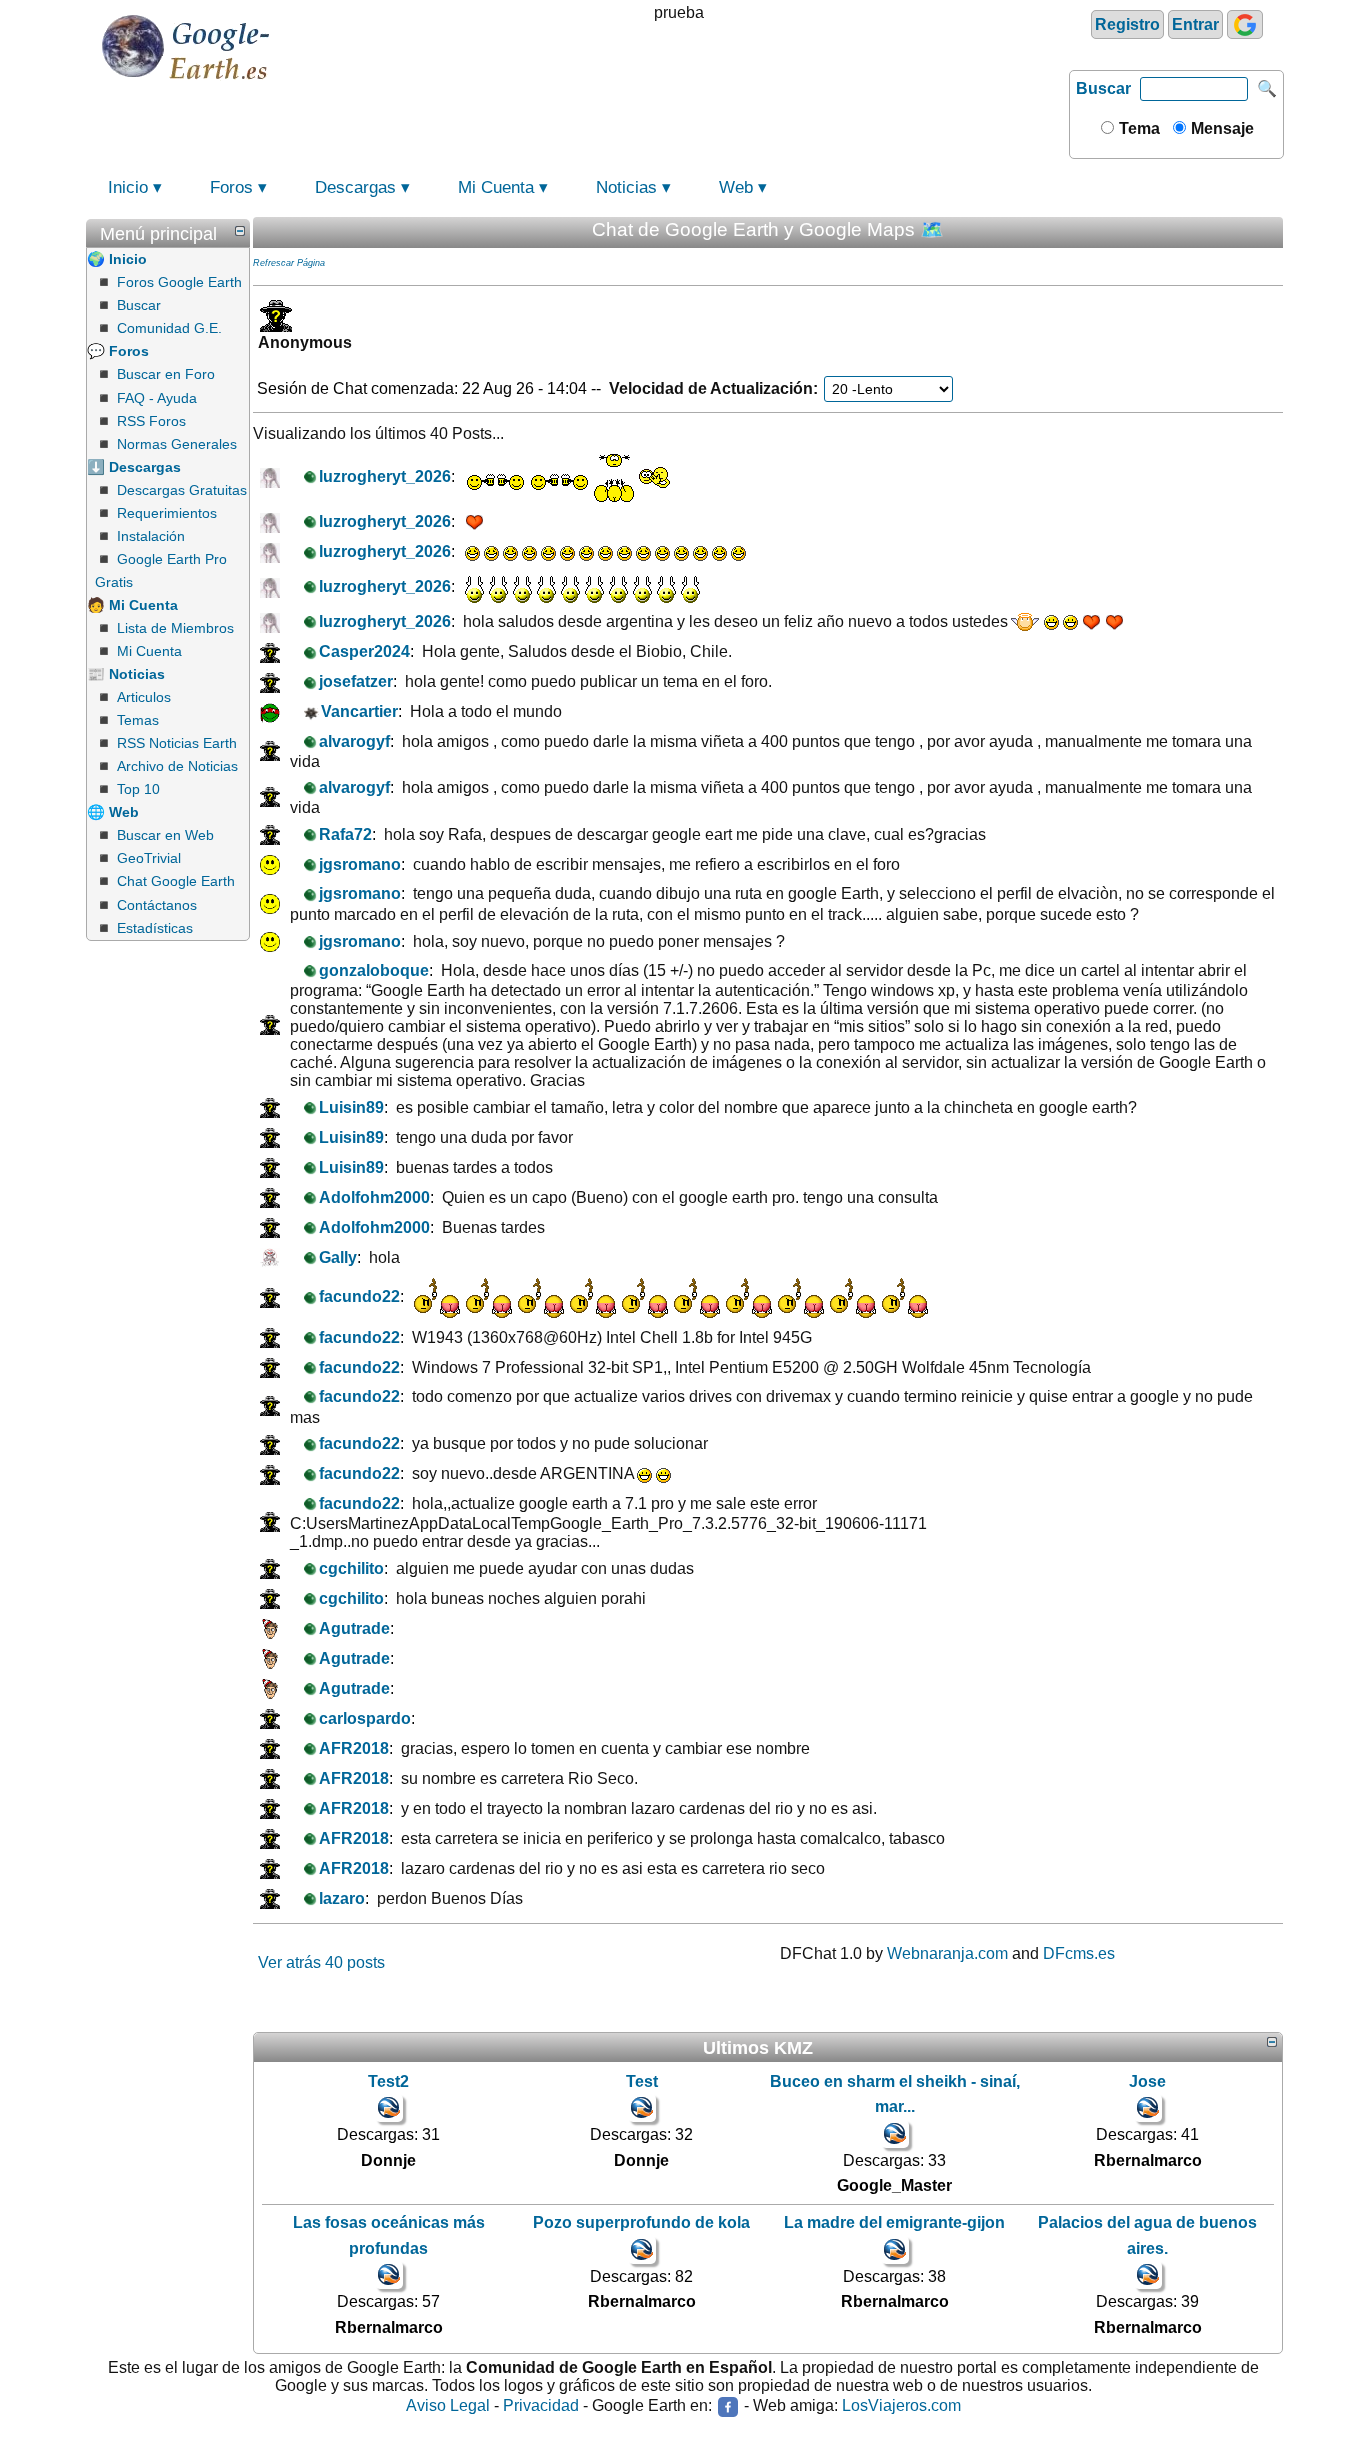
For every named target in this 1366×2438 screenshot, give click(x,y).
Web (736, 187)
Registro (1127, 24)
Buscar (1103, 88)
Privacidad (541, 2406)
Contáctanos (157, 905)
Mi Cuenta (496, 187)
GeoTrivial (149, 858)
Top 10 (138, 789)
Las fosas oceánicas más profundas (389, 2235)
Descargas (355, 187)
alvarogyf (354, 741)
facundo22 (359, 1296)
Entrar (1195, 24)
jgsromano (360, 864)
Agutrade (354, 1628)
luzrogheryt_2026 (385, 476)
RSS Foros (151, 421)
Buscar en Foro (166, 374)
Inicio (128, 187)
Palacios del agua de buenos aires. (1147, 2235)
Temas (138, 720)
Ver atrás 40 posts (321, 1962)
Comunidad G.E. (169, 328)
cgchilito (351, 1568)
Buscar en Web (165, 835)
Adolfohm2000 (374, 1197)
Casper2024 (364, 651)
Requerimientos (167, 513)
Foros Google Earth (179, 282)
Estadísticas (155, 928)
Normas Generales (177, 444)
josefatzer (356, 681)
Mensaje (1220, 128)
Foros (231, 187)
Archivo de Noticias (177, 766)
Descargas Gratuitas (182, 490)
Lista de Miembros (175, 628)
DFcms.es (1079, 1953)
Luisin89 (351, 1107)
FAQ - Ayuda (157, 398)
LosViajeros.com (901, 2406)
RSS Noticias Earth (177, 743)
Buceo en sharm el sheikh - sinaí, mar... (895, 2094)
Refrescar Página (289, 263)
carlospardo (365, 1718)
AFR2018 (354, 1748)
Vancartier (359, 711)
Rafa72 (345, 834)
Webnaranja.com (947, 1953)
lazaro (342, 1898)
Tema (1137, 128)
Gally (338, 1257)
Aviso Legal (448, 2406)
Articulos (144, 697)
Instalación (151, 536)
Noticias (626, 187)
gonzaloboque (374, 970)
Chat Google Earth (176, 881)
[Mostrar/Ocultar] (240, 231)
